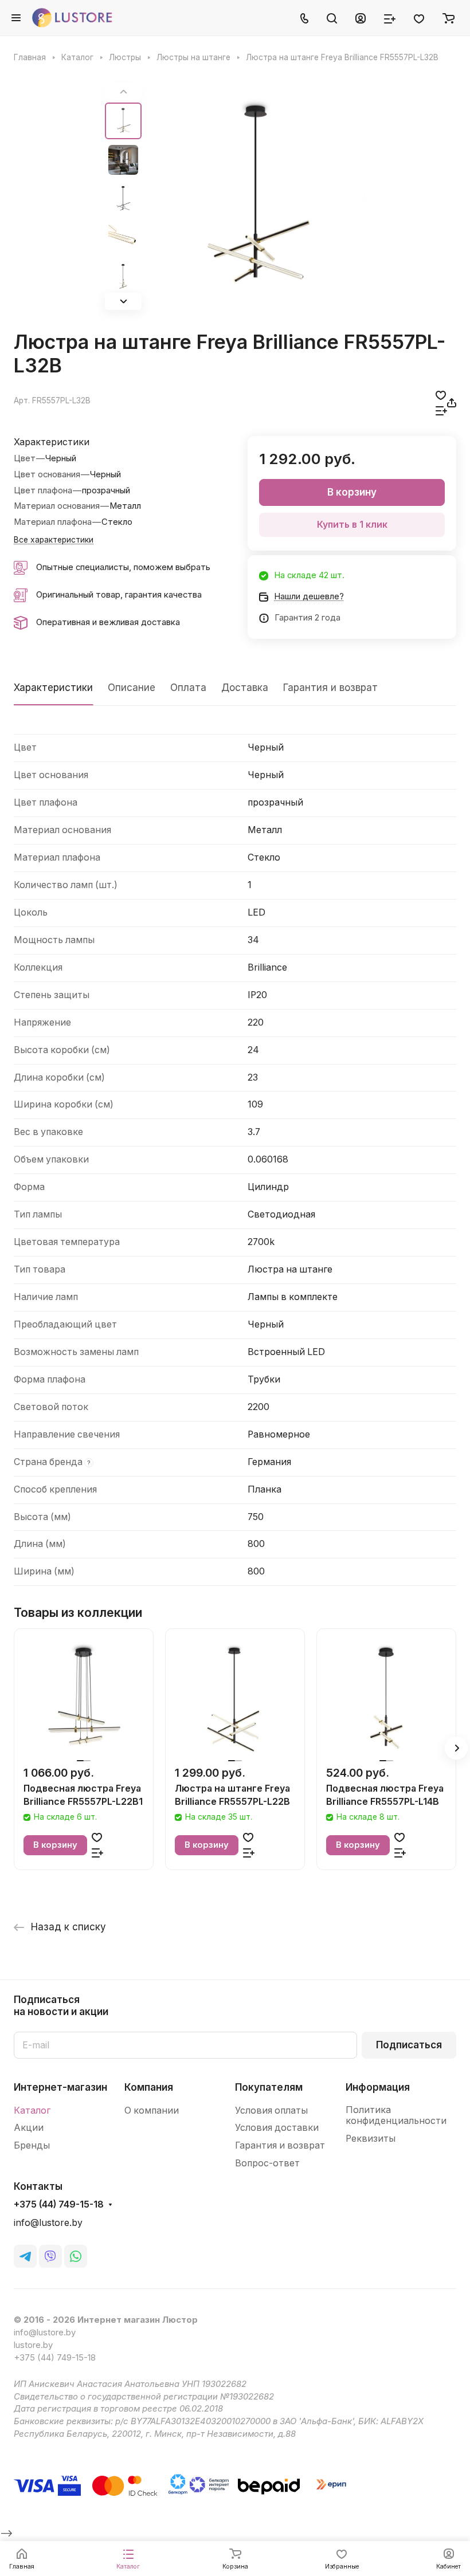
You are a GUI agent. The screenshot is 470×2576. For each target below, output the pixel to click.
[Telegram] (25, 2256)
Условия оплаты (271, 2110)
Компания (149, 2087)
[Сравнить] (441, 411)
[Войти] (361, 18)
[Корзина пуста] (449, 18)
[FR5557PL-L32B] (257, 197)
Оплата (188, 688)
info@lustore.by (48, 2223)
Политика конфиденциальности (396, 2116)
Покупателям (269, 2087)
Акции (29, 2128)
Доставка (245, 688)
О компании (152, 2110)
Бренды (32, 2145)
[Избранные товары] (419, 18)
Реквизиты (371, 2139)
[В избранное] (441, 395)
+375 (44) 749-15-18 (59, 2205)
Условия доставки (277, 2128)
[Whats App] (76, 2256)
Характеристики (53, 688)
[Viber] (50, 2256)
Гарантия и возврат (330, 688)
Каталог (32, 2110)
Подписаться (409, 2045)
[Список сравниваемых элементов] (390, 18)
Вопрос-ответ (267, 2163)
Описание (132, 688)
